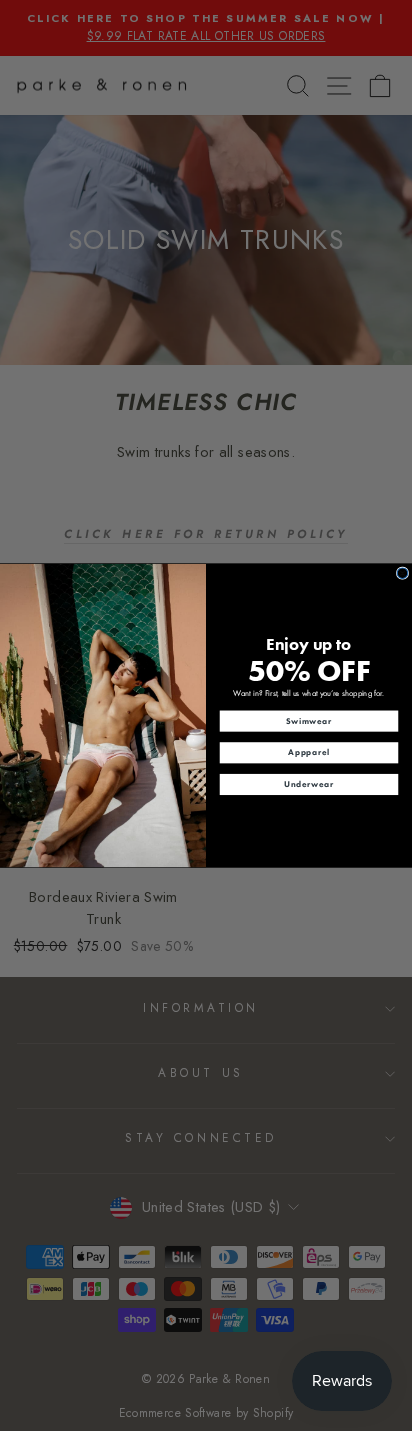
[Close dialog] (402, 573)
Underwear (308, 784)
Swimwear (309, 721)
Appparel (308, 752)
